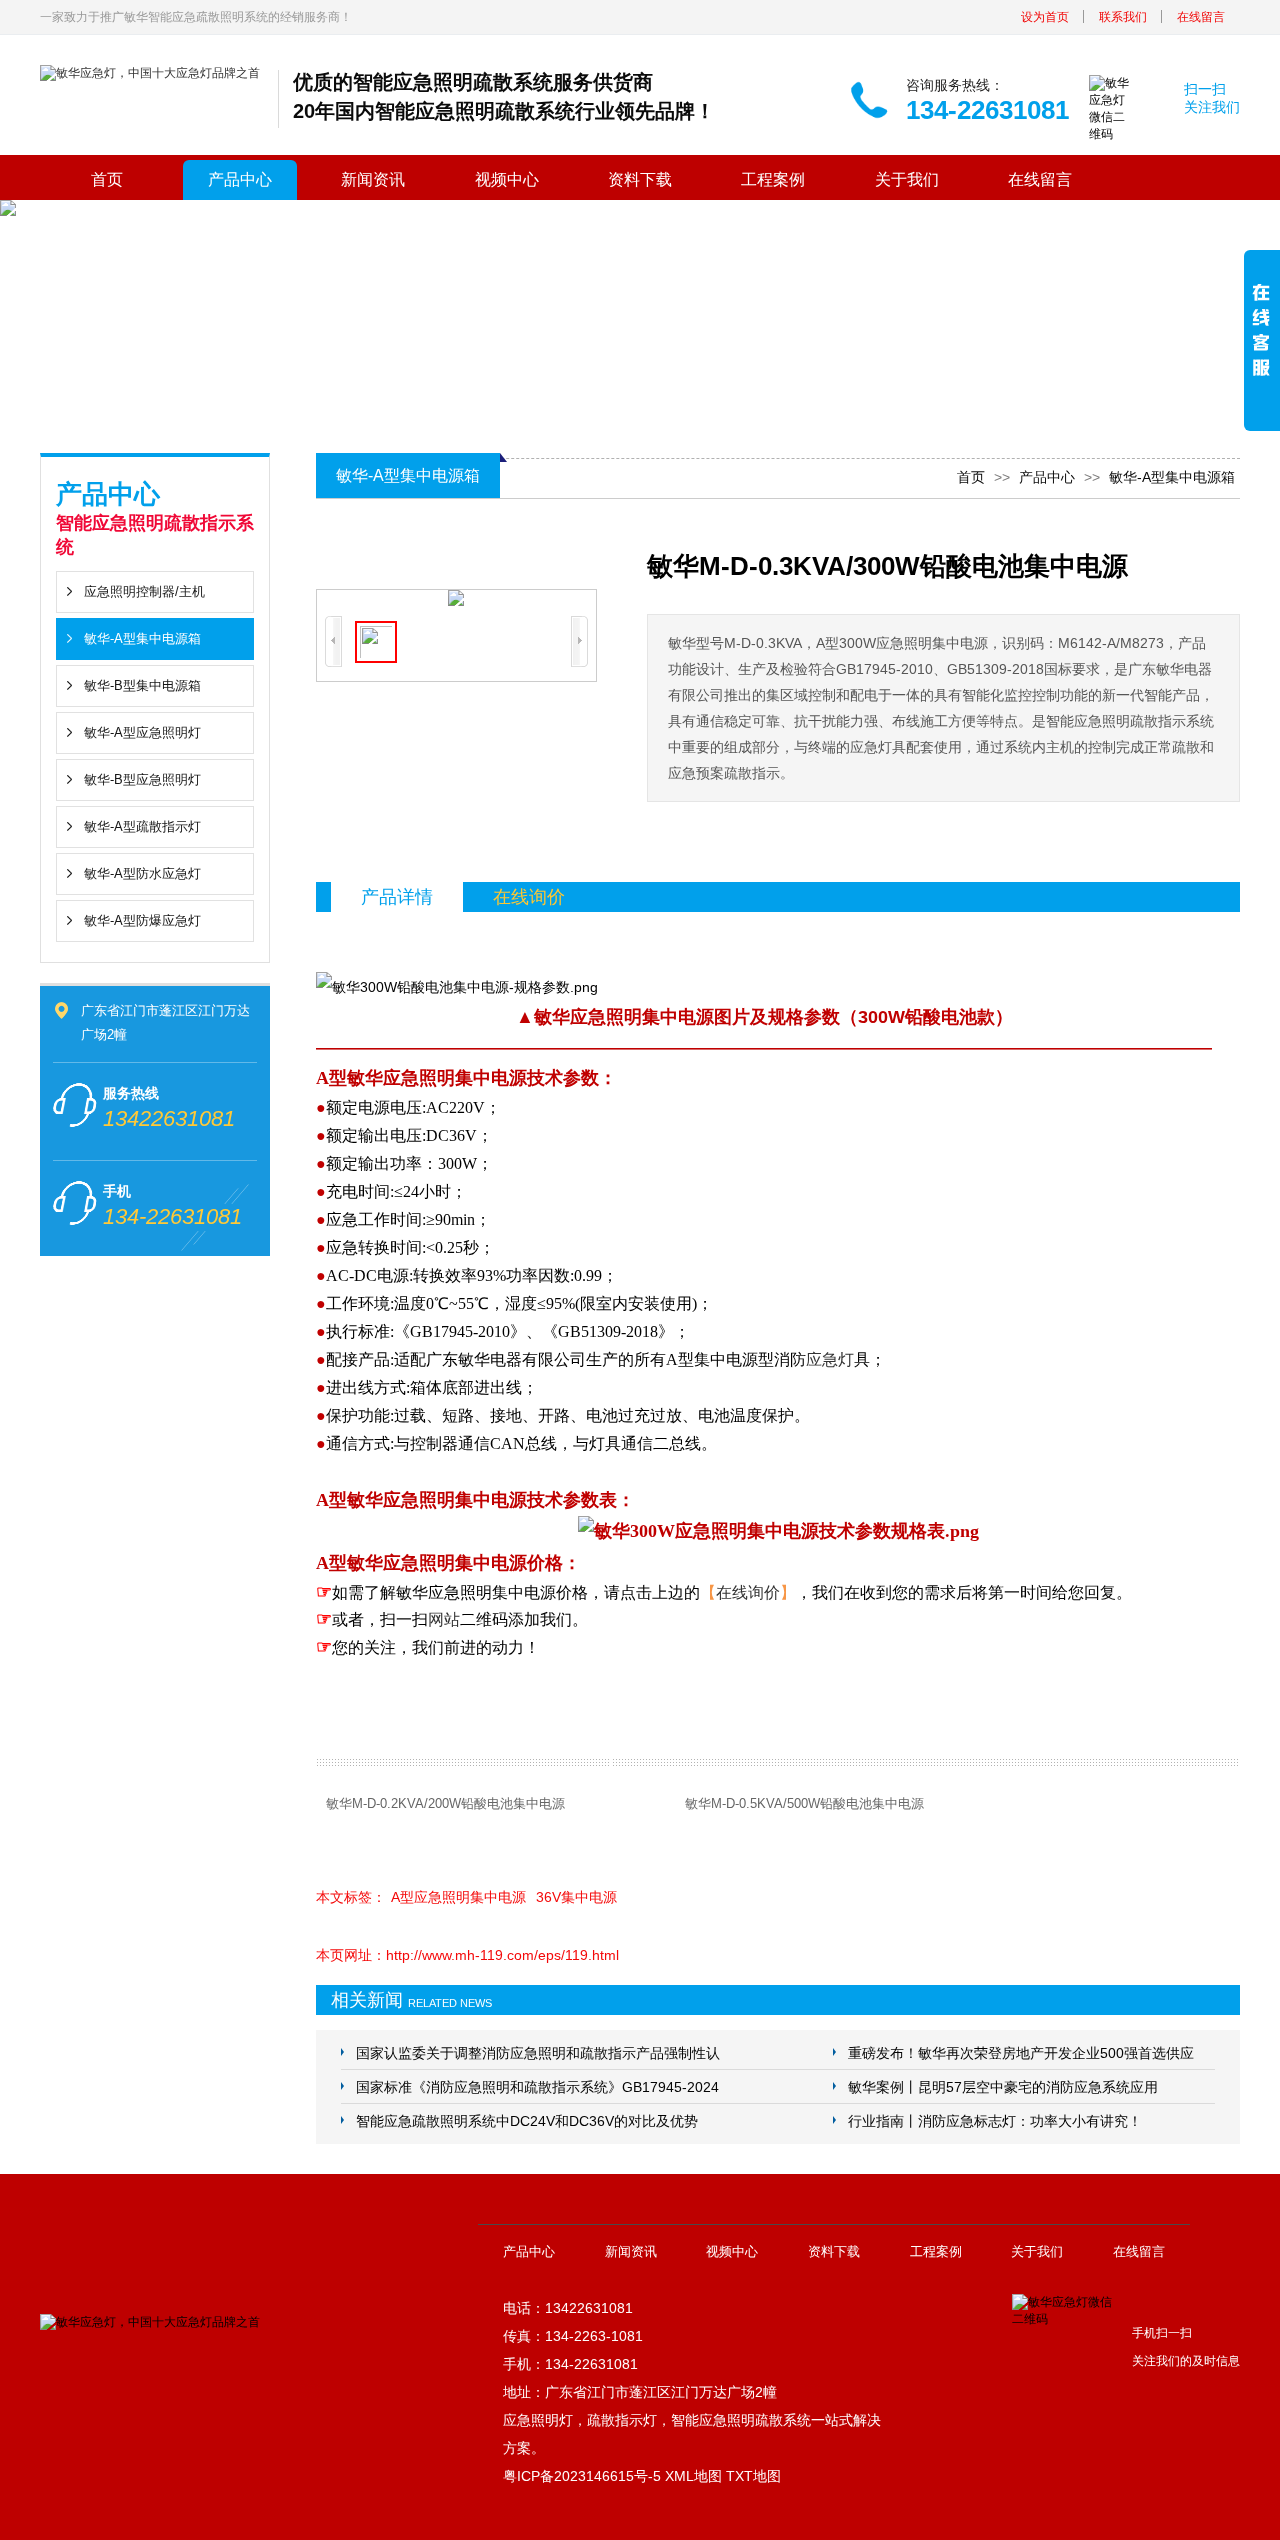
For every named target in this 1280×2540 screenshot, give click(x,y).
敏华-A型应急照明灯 (142, 732)
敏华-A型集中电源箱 (142, 638)
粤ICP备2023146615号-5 (582, 2476)
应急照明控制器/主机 (144, 591)
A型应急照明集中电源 (458, 1897)
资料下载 (640, 179)
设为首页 (1045, 17)
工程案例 (773, 179)
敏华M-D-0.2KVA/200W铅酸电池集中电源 (445, 1803)
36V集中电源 (576, 1897)
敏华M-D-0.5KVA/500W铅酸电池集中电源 (804, 1803)
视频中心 (507, 179)
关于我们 (907, 179)
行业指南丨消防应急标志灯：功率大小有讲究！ (995, 2121)
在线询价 (748, 1592)
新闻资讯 (373, 179)
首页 (107, 179)
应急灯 (830, 1359)
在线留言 (1201, 17)
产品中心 (240, 179)
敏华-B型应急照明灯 (142, 779)
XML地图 (693, 2476)
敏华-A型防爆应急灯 (142, 920)
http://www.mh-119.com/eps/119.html (502, 1955)
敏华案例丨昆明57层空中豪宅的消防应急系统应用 (1003, 2087)
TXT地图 (753, 2476)
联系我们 (1123, 17)
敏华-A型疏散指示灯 (142, 826)
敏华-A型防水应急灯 (142, 873)
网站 (444, 1619)
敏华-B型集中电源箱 (142, 685)
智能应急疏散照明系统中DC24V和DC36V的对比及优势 (527, 2121)
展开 (1262, 343)
